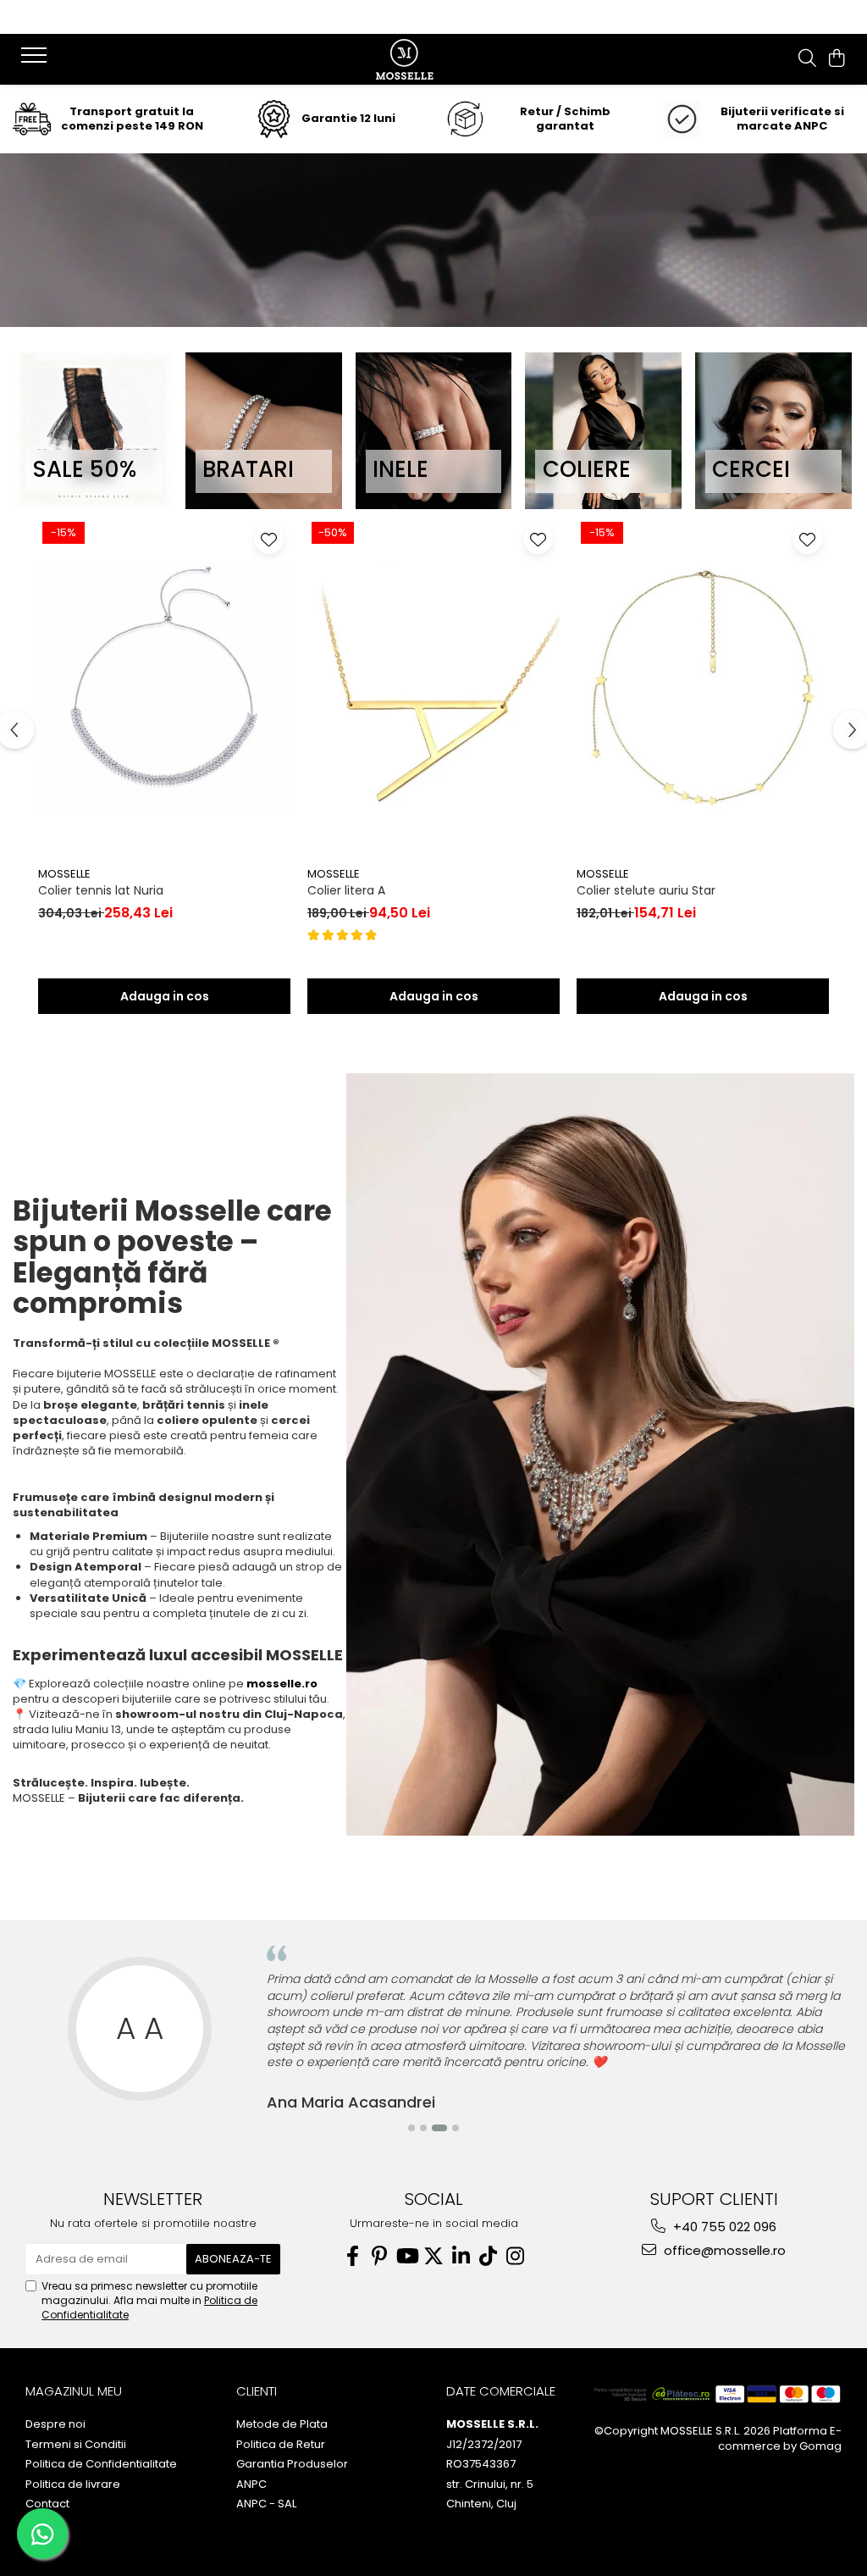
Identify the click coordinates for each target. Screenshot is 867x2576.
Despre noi (55, 2424)
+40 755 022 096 (723, 2227)
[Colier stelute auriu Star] (703, 688)
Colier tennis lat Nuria (101, 890)
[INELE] (434, 431)
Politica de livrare (73, 2485)
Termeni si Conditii (76, 2445)
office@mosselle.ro (723, 2250)
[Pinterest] (379, 2256)
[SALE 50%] (94, 431)
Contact (47, 2504)
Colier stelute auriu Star (646, 890)
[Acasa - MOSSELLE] (433, 59)
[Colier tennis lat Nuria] (164, 688)
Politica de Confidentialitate (101, 2464)
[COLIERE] (603, 431)
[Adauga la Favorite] (269, 539)
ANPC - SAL (266, 2504)
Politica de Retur (281, 2445)
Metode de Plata (282, 2424)
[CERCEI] (773, 431)
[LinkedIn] (461, 2256)
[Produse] (36, 60)
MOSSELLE (64, 874)
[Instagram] (515, 2256)
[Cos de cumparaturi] (837, 59)
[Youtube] (406, 2256)
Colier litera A (346, 890)
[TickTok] (488, 2256)
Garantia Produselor (292, 2464)
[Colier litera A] (433, 688)
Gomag (819, 2446)
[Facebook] (352, 2256)
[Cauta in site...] (807, 59)
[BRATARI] (264, 431)
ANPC (251, 2485)
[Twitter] (433, 2256)
